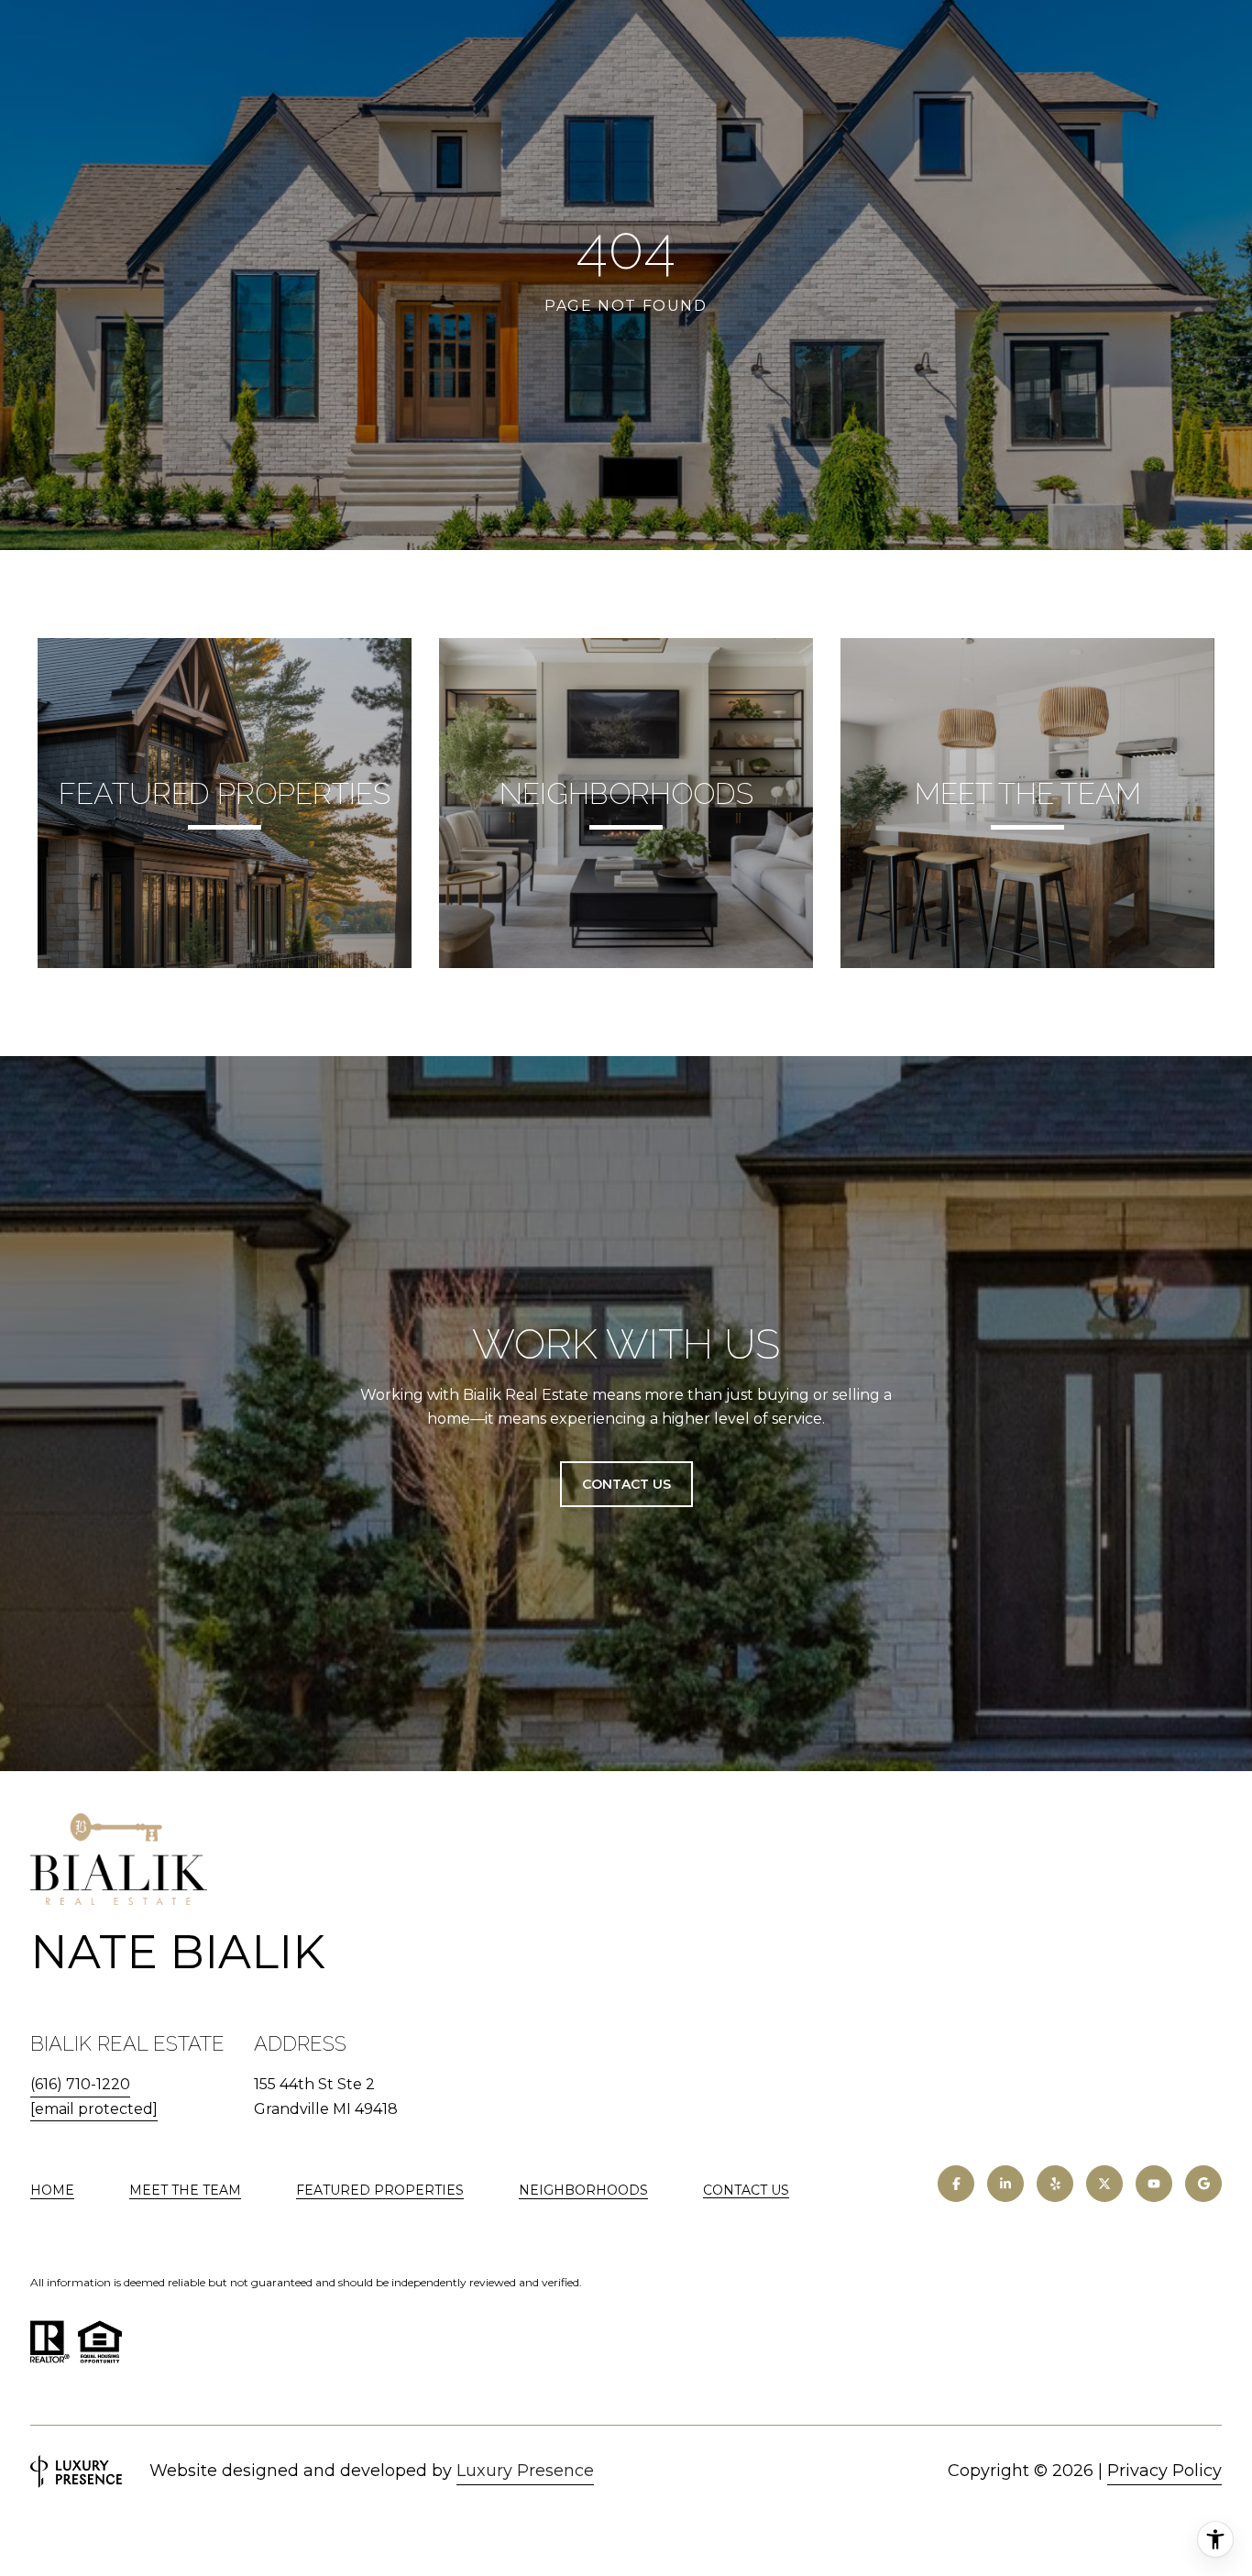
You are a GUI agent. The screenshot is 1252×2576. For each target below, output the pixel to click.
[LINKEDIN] (1005, 2184)
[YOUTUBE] (1154, 2184)
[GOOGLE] (1203, 2184)
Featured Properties (380, 2190)
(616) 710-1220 (80, 2084)
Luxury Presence (525, 2471)
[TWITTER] (1104, 2184)
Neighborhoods (583, 2190)
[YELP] (1055, 2184)
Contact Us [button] (626, 1484)
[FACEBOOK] (956, 2184)
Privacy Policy (1164, 2471)
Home (52, 2190)
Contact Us (746, 2191)
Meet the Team (185, 2190)
